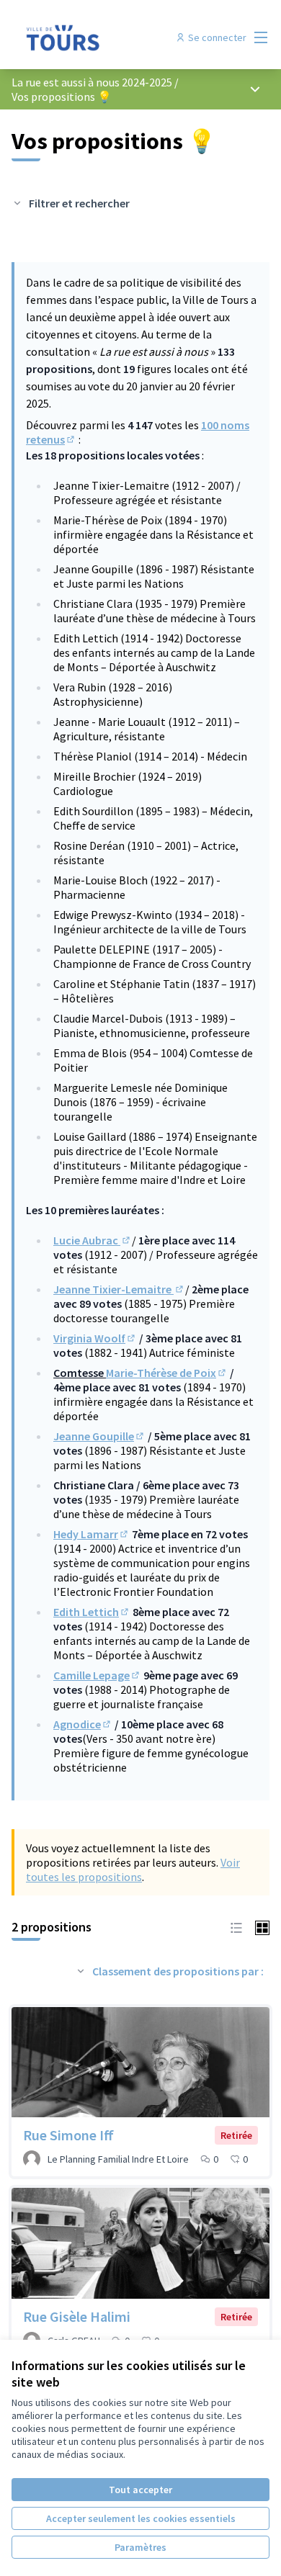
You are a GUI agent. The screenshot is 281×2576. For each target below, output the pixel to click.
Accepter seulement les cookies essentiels (141, 2518)
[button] (236, 1926)
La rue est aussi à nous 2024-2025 (92, 82)
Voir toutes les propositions (133, 1870)
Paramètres (140, 2547)
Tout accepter (140, 2490)
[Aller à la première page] (107, 37)
